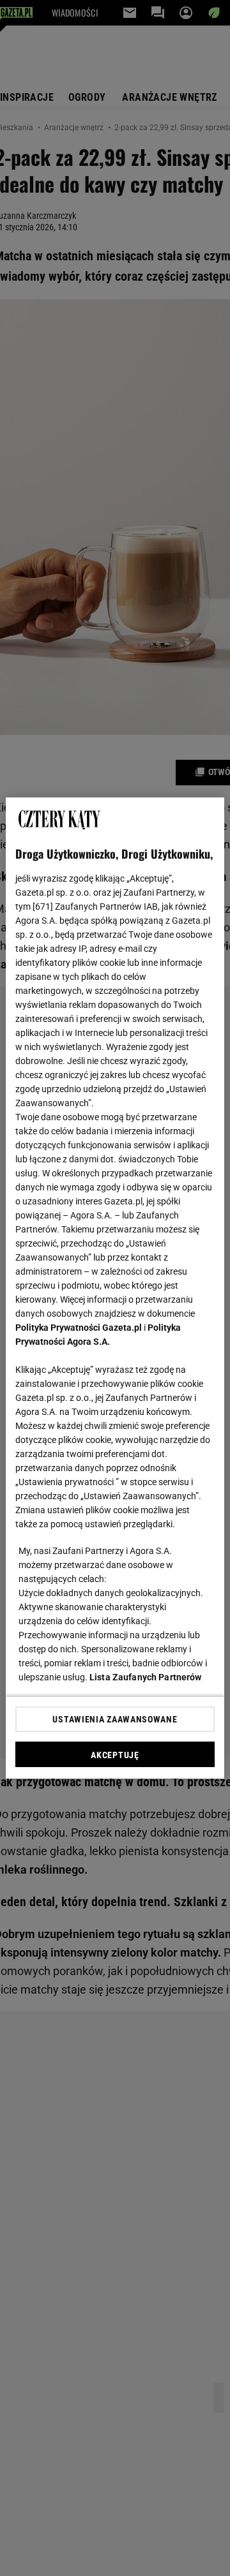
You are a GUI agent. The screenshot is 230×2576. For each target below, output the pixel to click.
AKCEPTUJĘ (115, 1755)
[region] (115, 1288)
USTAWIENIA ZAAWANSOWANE (115, 1719)
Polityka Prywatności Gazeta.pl (79, 1328)
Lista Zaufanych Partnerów (146, 1677)
